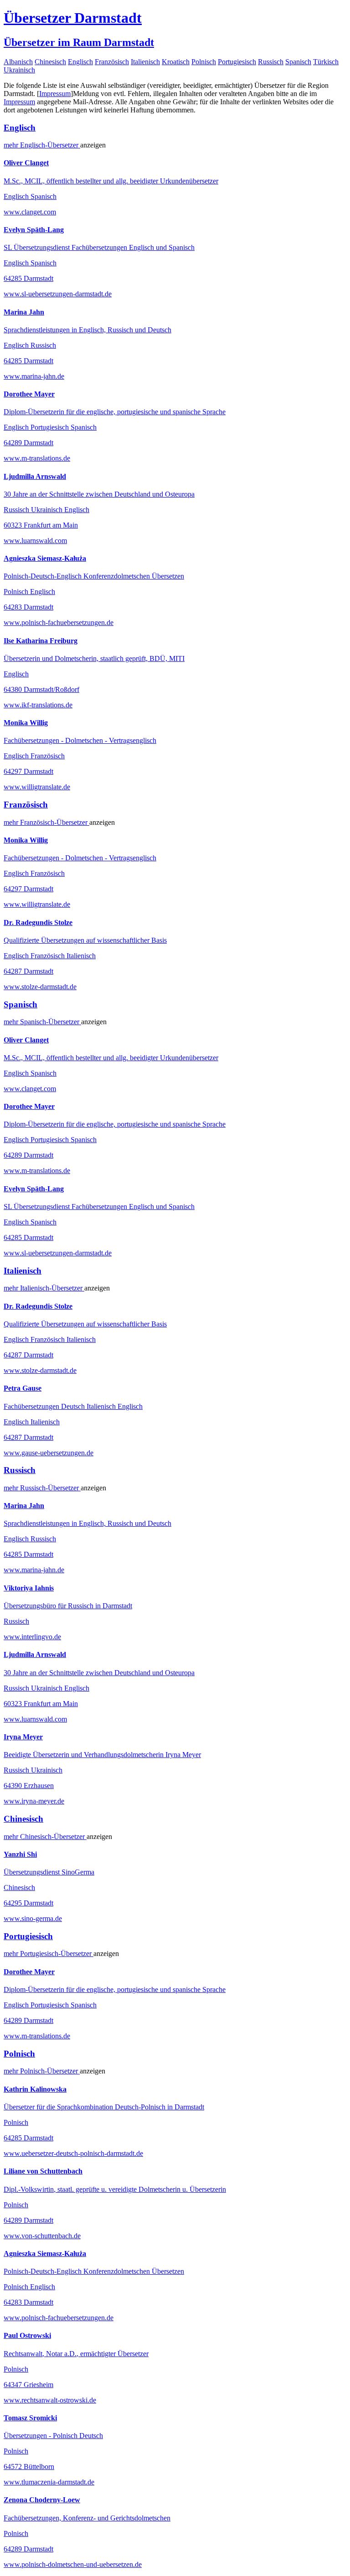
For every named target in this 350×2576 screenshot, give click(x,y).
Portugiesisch (237, 62)
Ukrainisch (19, 70)
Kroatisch (176, 62)
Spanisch (298, 62)
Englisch (80, 62)
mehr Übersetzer (42, 145)
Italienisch (145, 62)
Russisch (271, 62)
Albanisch (18, 62)
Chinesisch (50, 62)
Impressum (55, 94)
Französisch (112, 62)
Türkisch (326, 62)
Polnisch (204, 62)
